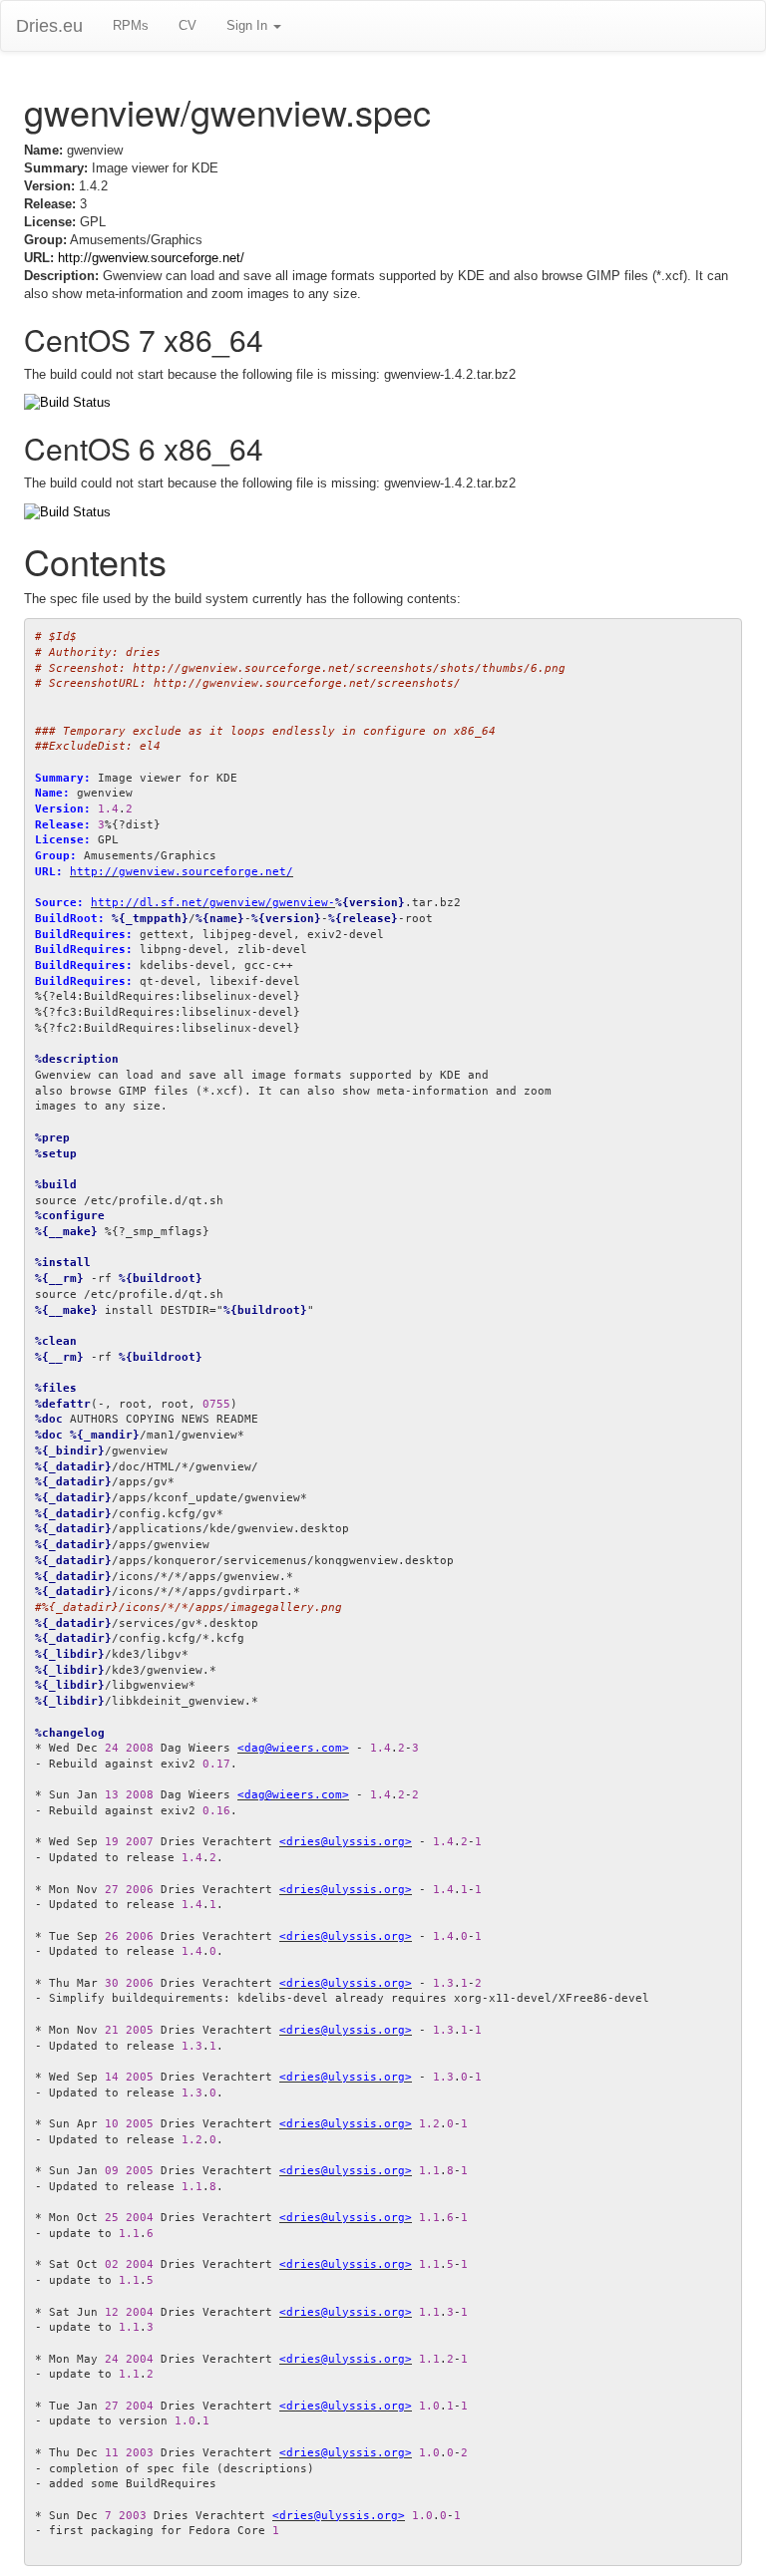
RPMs (131, 25)
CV (188, 25)
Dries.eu (49, 26)
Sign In (249, 25)
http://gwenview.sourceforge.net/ (151, 258)
